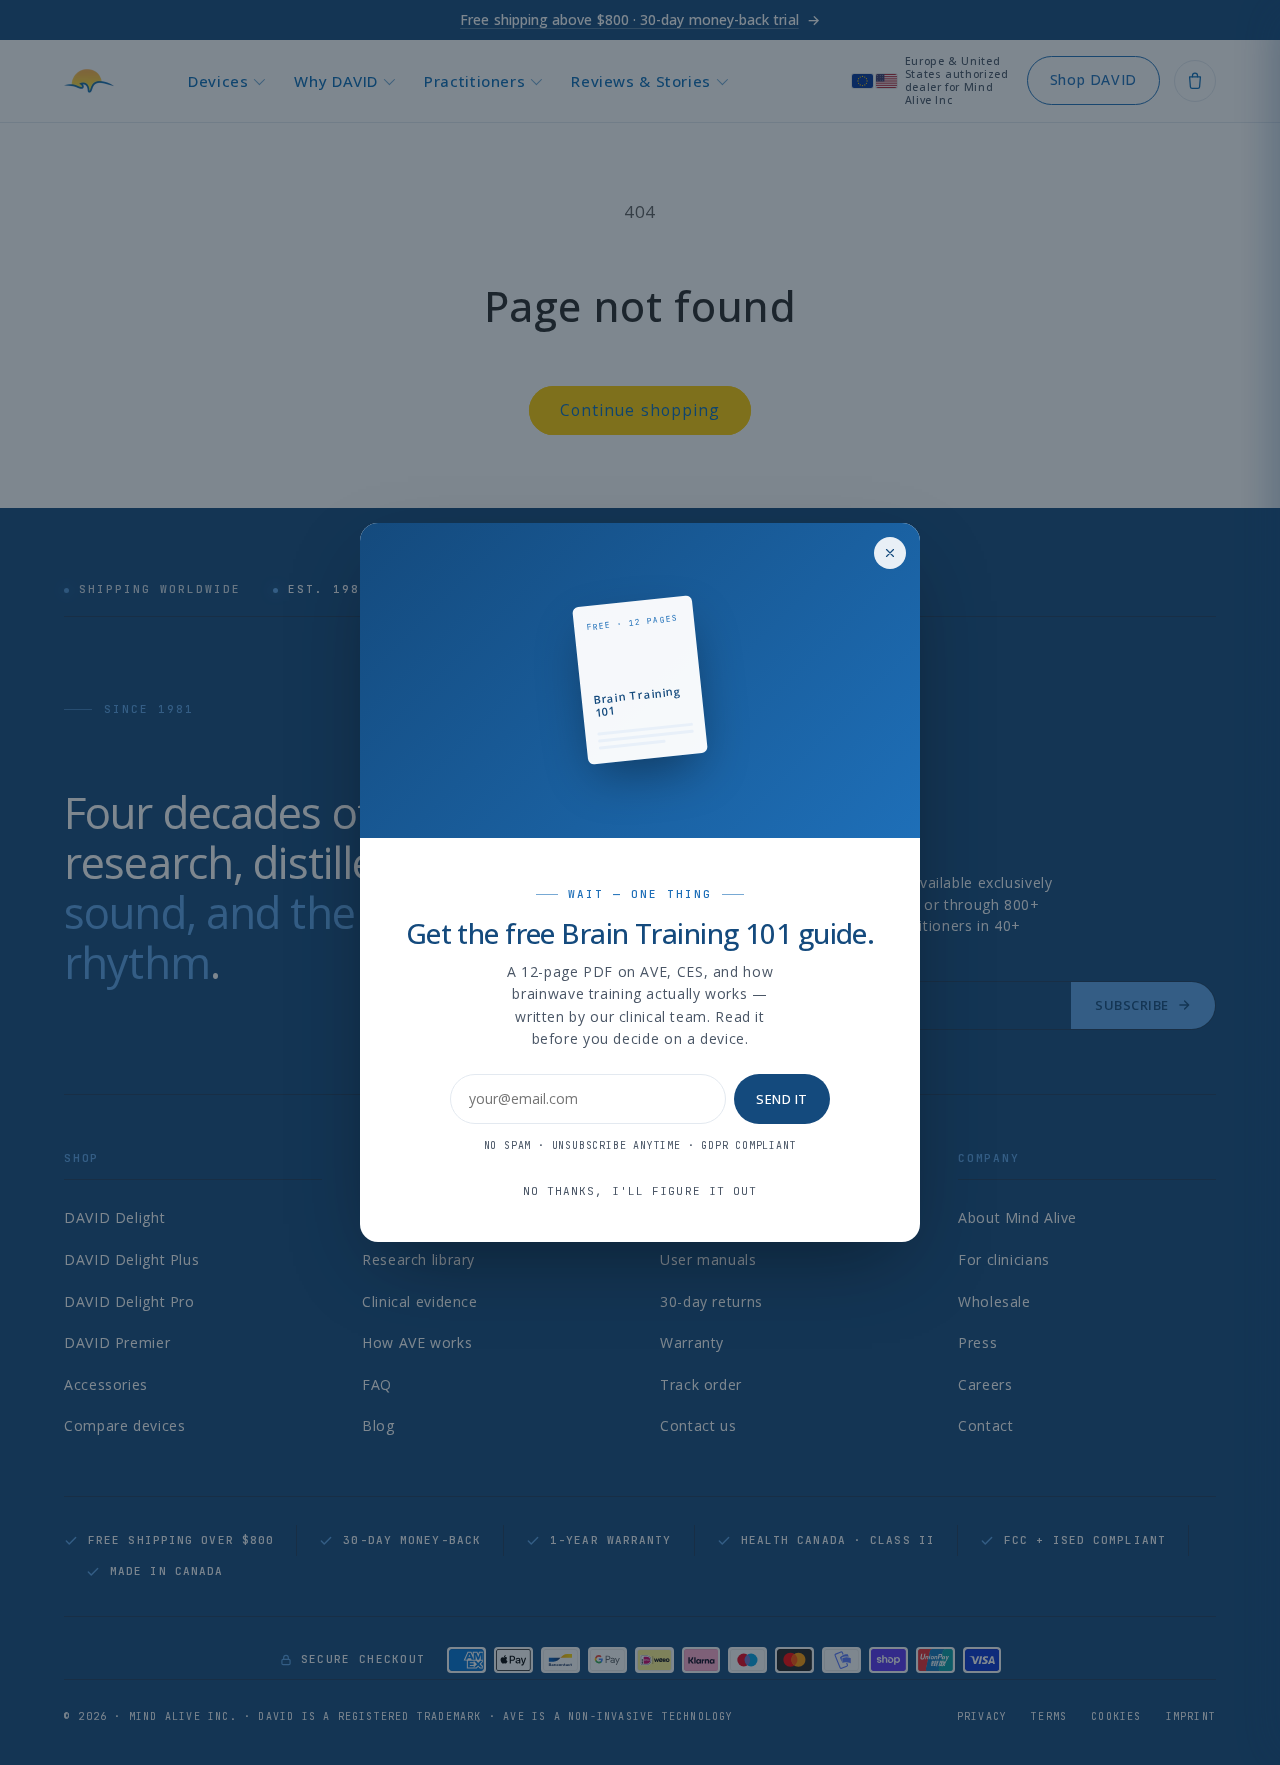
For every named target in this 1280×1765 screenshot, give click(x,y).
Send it (782, 1099)
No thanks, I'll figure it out (640, 1191)
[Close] (890, 553)
